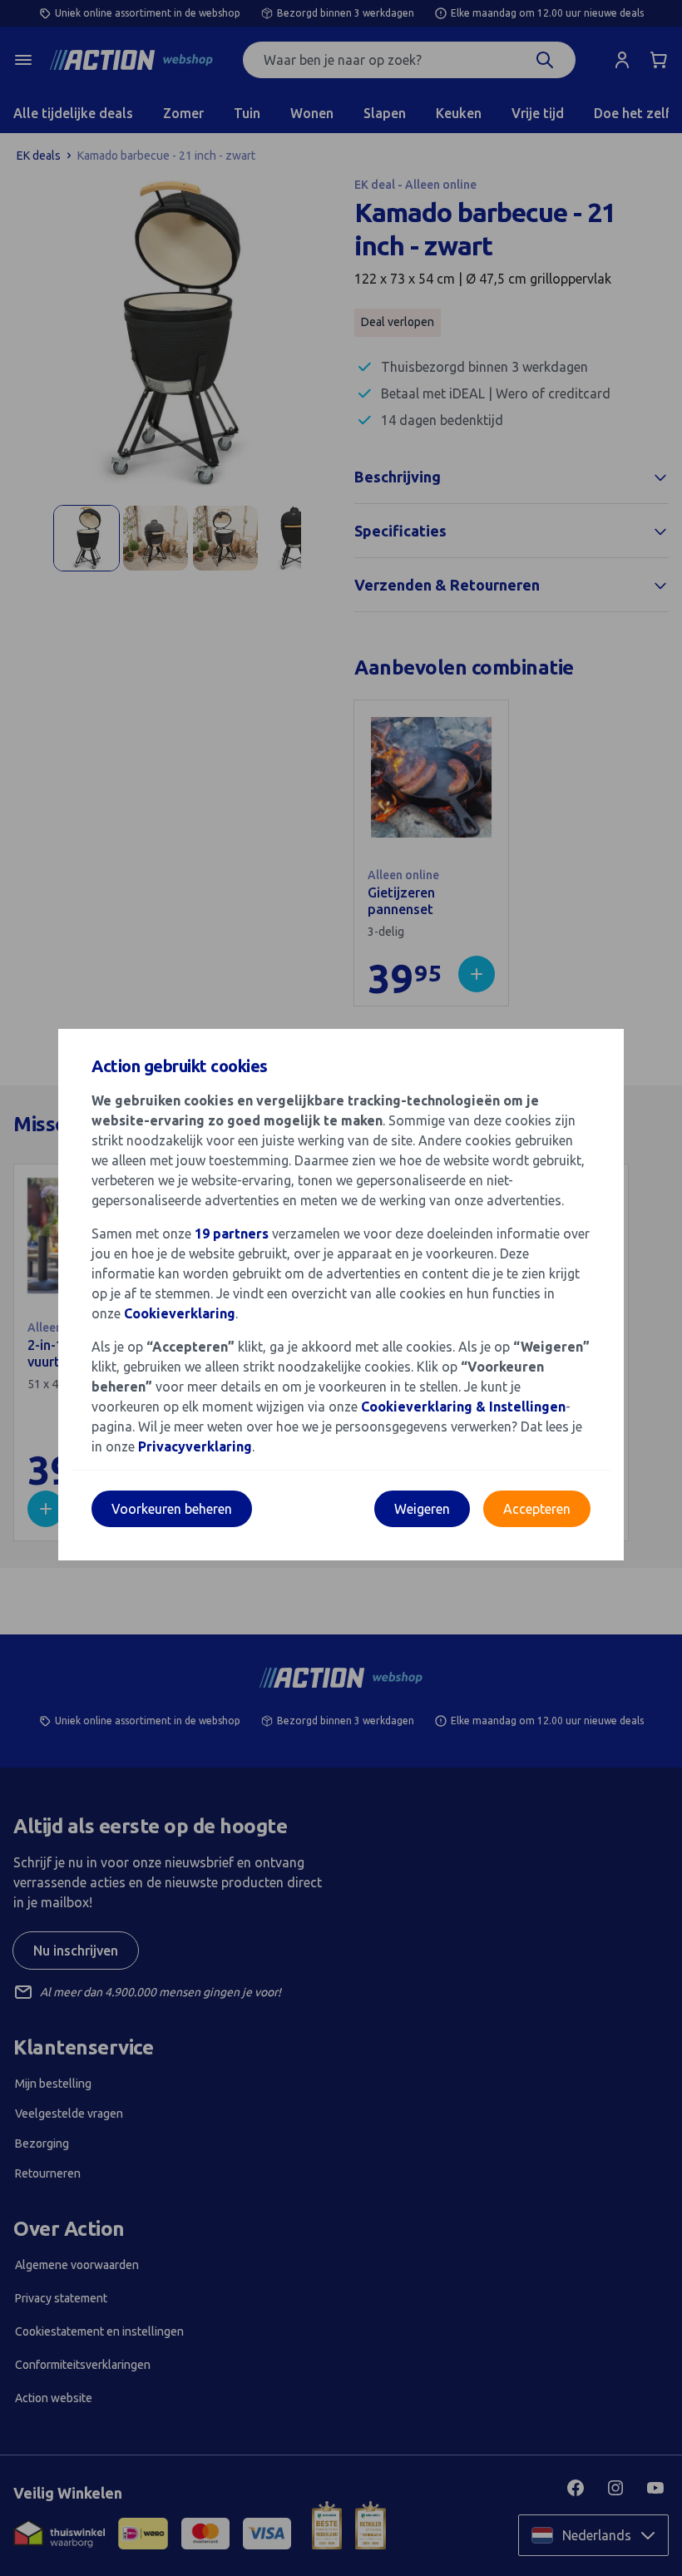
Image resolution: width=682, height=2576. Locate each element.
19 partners (232, 1234)
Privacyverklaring (195, 1446)
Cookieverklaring (180, 1313)
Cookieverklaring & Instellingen (463, 1407)
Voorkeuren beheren (172, 1509)
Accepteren (537, 1509)
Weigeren (422, 1509)
